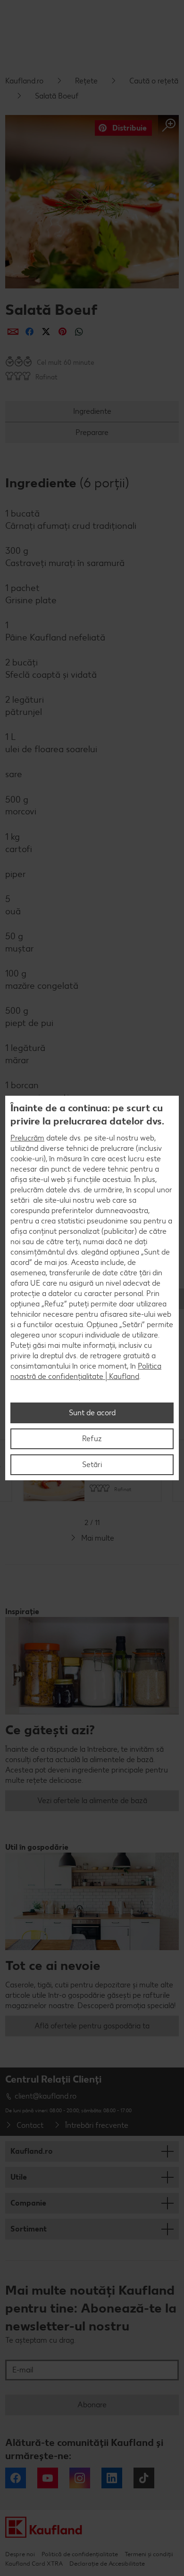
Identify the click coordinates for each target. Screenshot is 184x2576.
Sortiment (29, 2229)
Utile (19, 2177)
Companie (28, 2203)
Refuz (92, 1439)
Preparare (92, 432)
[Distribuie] (13, 332)
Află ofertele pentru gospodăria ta (92, 2026)
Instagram (80, 2478)
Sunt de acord (92, 1413)
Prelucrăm (27, 1138)
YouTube (48, 2478)
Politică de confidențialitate (80, 2554)
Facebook (16, 2478)
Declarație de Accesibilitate (107, 2564)
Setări (92, 1464)
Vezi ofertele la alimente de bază (92, 1801)
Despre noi (20, 2554)
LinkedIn (112, 2478)
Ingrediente (92, 411)
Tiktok (144, 2478)
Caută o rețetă (154, 81)
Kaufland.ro (24, 81)
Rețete (86, 81)
